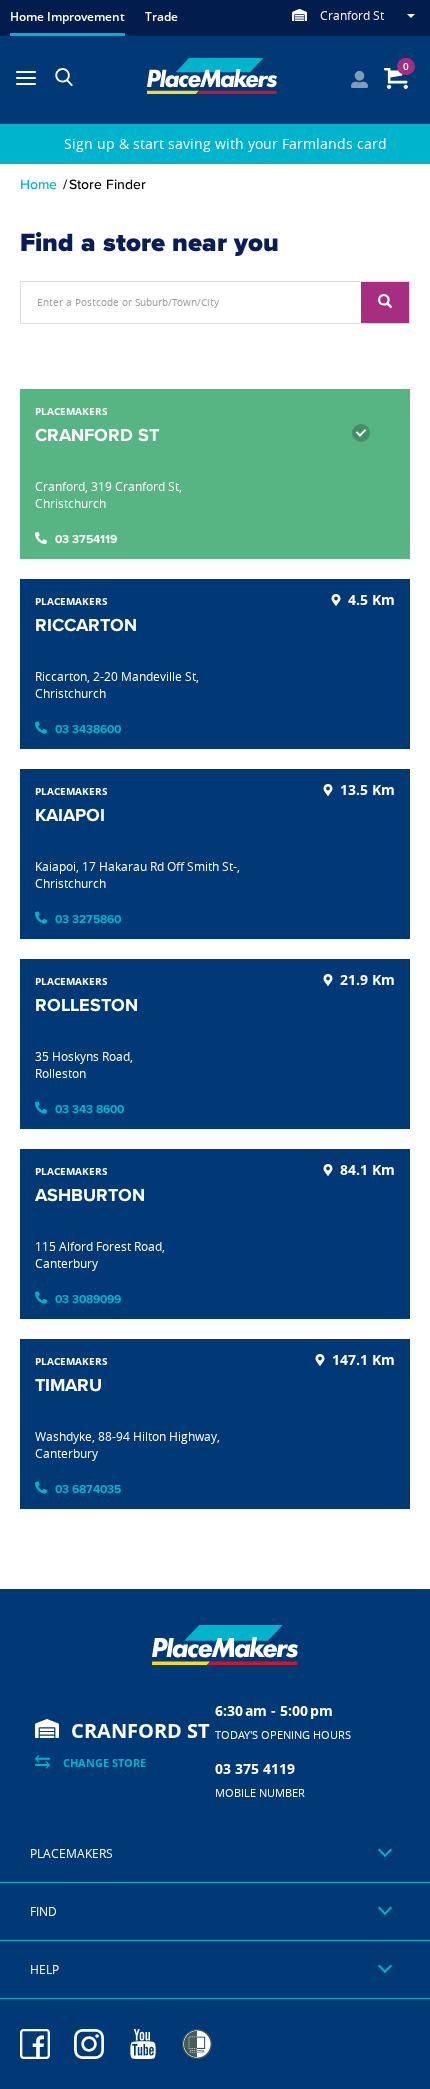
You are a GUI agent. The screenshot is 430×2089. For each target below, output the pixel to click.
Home (38, 184)
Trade (161, 16)
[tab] (215, 1853)
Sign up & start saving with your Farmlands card (225, 143)
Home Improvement (67, 16)
